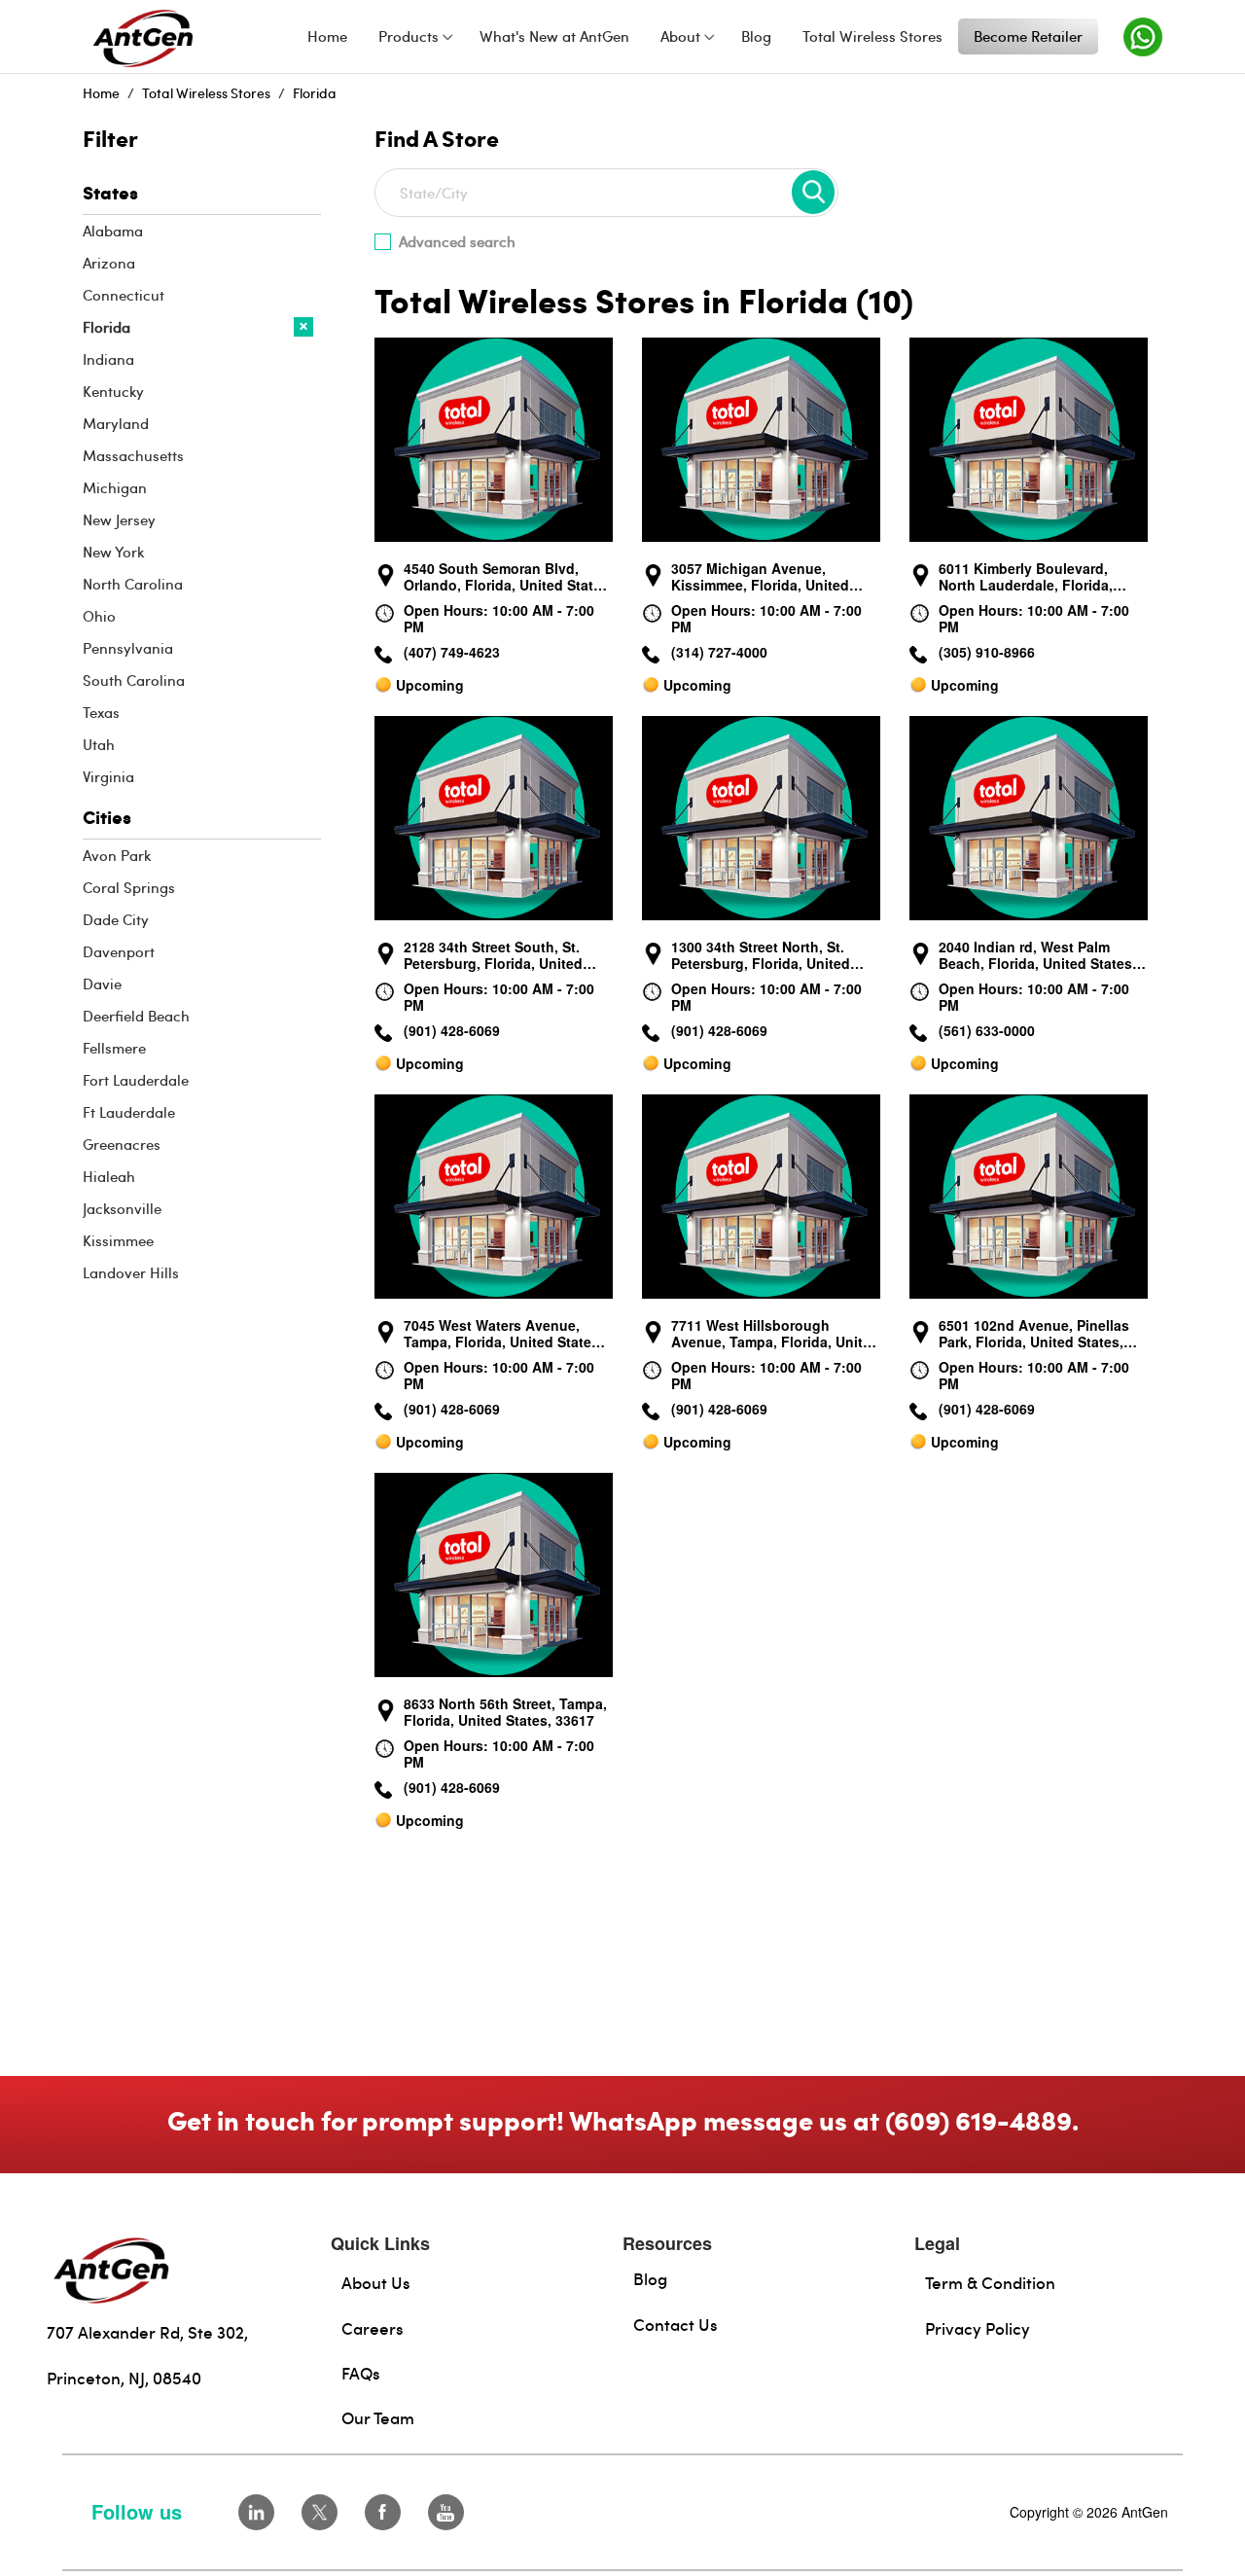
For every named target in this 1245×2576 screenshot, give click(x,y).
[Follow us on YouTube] (446, 2512)
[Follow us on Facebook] (383, 2512)
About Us (376, 2282)
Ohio (99, 616)
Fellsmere (114, 1048)
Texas (101, 712)
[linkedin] (256, 2512)
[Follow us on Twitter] (320, 2512)
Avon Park (117, 855)
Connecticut (124, 295)
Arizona (109, 263)
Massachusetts (133, 455)
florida (315, 93)
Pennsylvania (128, 648)
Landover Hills (131, 1272)
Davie (102, 984)
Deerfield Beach (136, 1016)
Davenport (119, 951)
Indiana (108, 359)
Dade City (116, 919)
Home (101, 93)
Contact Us (676, 2324)
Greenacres (122, 1144)
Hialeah (109, 1176)
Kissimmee (118, 1240)
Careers (373, 2328)
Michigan (115, 487)
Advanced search (457, 241)
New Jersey (119, 519)
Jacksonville (122, 1208)
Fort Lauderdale (136, 1080)
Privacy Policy (978, 2328)
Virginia (108, 776)
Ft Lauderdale (129, 1112)
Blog (650, 2278)
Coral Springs (129, 887)
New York (113, 552)
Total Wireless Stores (206, 93)
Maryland (116, 423)
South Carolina (134, 680)
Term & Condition (990, 2282)
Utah (99, 744)
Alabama (113, 231)
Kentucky (113, 391)
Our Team (378, 2417)
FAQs (361, 2373)
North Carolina (133, 584)
